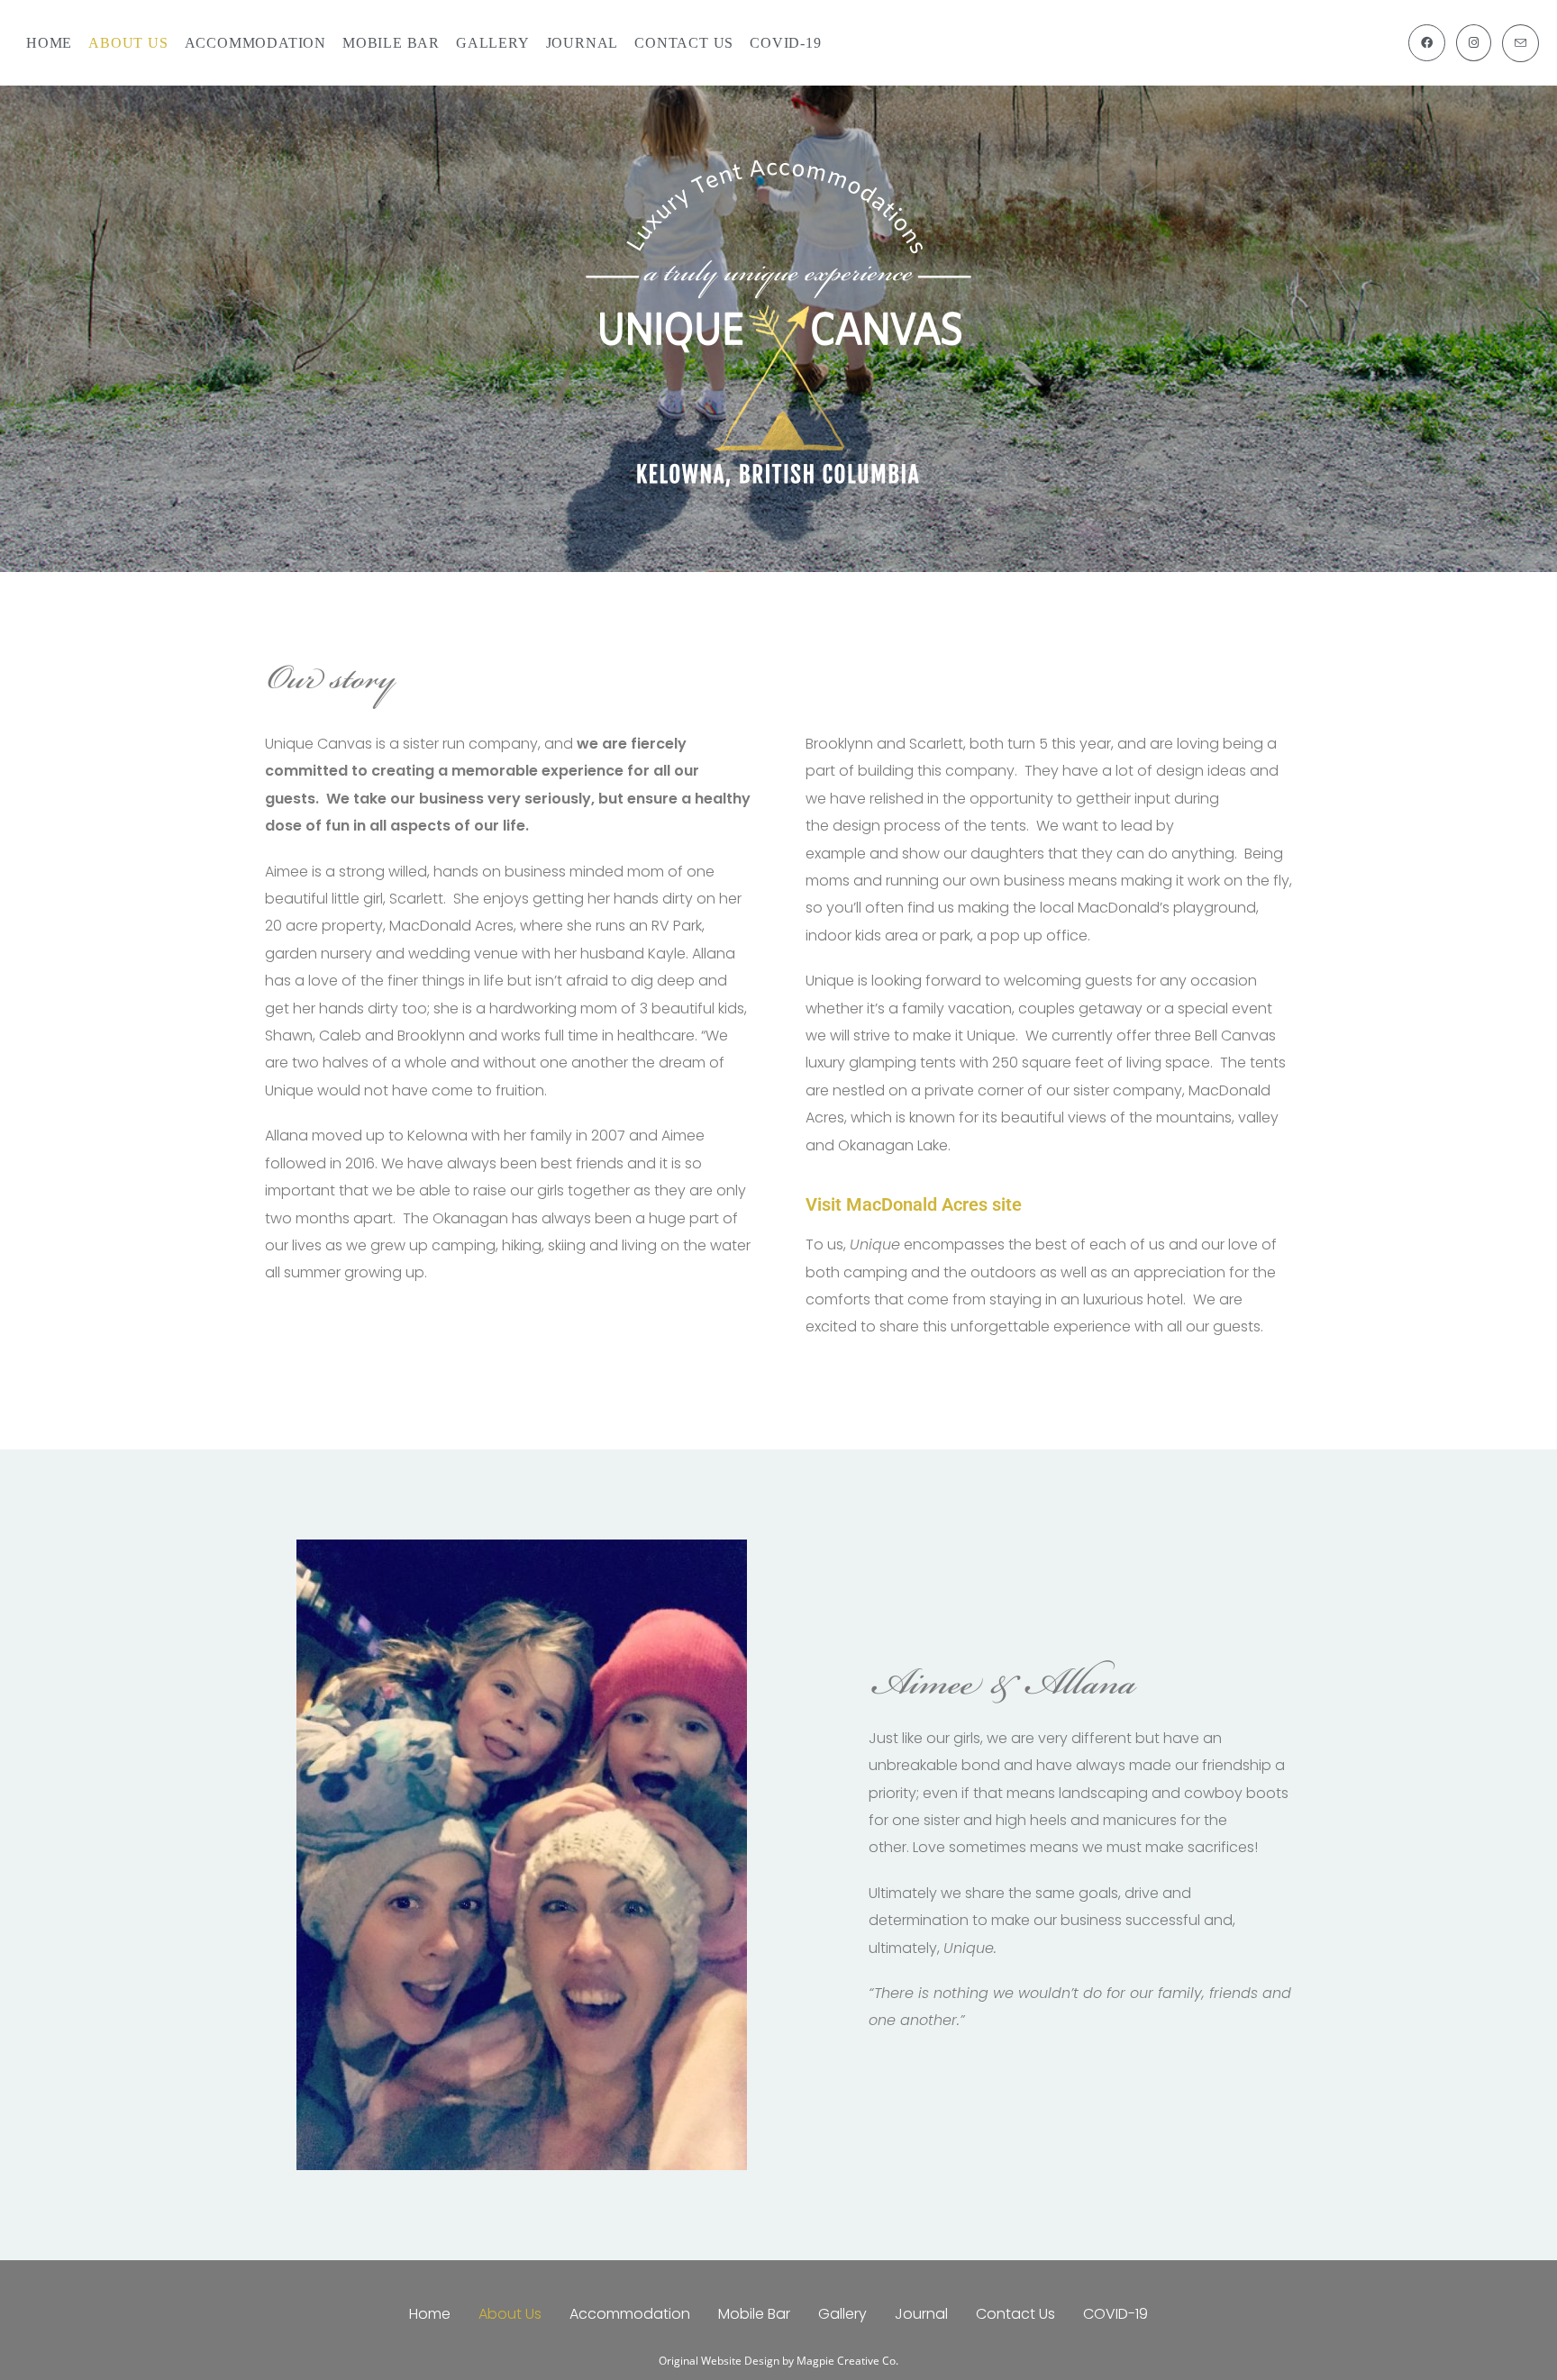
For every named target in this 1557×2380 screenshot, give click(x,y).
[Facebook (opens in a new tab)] (1427, 43)
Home (430, 2314)
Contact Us (1015, 2314)
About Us (510, 2314)
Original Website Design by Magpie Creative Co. (778, 2361)
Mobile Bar (754, 2314)
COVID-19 (1115, 2314)
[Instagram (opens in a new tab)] (1474, 43)
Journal (921, 2314)
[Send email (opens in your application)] (1521, 43)
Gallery (842, 2314)
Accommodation (630, 2314)
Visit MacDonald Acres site (914, 1204)
